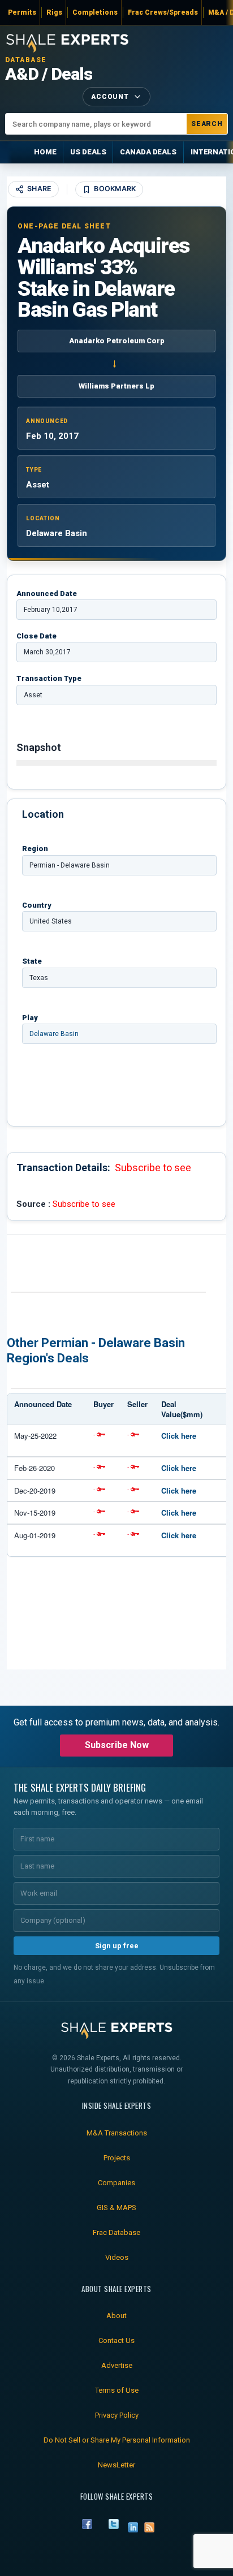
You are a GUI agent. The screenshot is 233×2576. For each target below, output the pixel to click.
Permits (22, 12)
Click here (179, 1436)
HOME (45, 152)
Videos (117, 2257)
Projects (117, 2158)
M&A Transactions (117, 2133)
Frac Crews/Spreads (163, 12)
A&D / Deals (49, 74)
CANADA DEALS (148, 152)
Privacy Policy (117, 2415)
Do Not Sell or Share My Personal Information (117, 2440)
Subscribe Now (117, 1745)
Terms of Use (117, 2390)
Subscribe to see (153, 1168)
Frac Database (116, 2232)
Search (207, 124)
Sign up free (117, 1946)
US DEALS (88, 152)
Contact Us (116, 2340)
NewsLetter (116, 2465)
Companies (116, 2183)
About (116, 2316)
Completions (95, 12)
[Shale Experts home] (67, 42)
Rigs (54, 12)
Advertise (117, 2365)
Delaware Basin (54, 1034)
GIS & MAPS (116, 2208)
